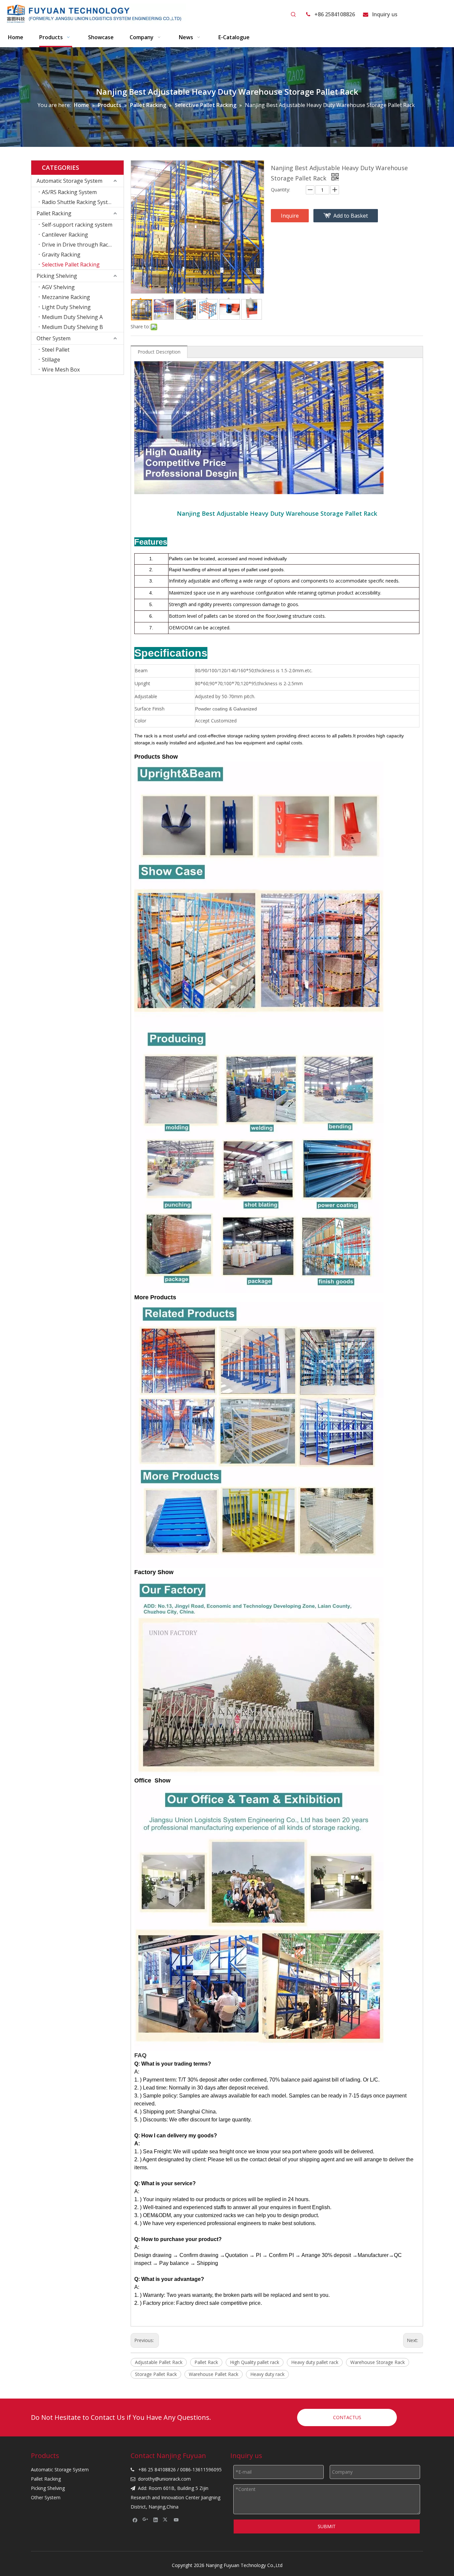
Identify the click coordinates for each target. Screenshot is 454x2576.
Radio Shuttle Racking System (79, 202)
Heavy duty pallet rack (315, 2362)
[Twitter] (166, 2520)
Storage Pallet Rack (156, 2374)
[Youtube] (176, 2520)
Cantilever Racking (65, 235)
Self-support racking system (77, 225)
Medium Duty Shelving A (72, 317)
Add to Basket (351, 216)
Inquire (290, 216)
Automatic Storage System (69, 181)
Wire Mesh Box (61, 370)
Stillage (51, 360)
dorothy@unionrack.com (164, 2479)
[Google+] (145, 2520)
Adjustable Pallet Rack (159, 2362)
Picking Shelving (57, 276)
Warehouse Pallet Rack (214, 2374)
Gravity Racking (61, 255)
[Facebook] (135, 2520)
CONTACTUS (347, 2417)
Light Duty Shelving (66, 307)
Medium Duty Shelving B (72, 327)
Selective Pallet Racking (71, 265)
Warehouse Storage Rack (378, 2362)
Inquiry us (385, 14)
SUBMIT (327, 2526)
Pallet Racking (54, 213)
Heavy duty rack (267, 2374)
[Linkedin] (156, 2520)
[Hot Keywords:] (293, 15)
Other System (54, 338)
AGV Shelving (58, 287)
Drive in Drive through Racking (80, 245)
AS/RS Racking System (69, 192)
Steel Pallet (56, 350)
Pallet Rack (206, 2362)
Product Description (159, 352)
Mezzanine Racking (66, 297)
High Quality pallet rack (255, 2362)
